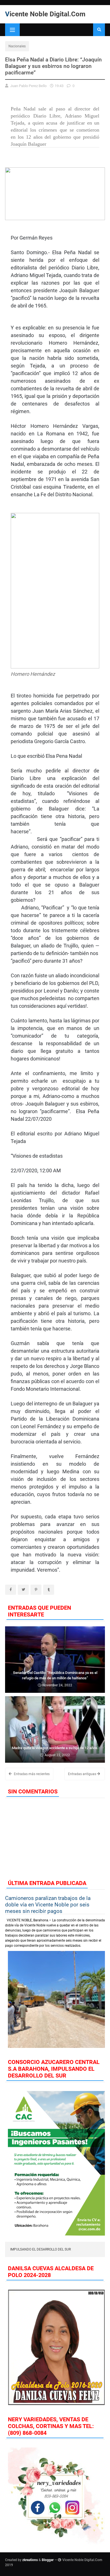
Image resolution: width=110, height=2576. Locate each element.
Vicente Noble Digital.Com (45, 14)
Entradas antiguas (82, 1774)
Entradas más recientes (31, 1774)
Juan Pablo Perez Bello (28, 86)
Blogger (48, 2560)
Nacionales (17, 46)
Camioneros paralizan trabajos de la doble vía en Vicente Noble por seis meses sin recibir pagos (48, 1905)
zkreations (30, 2560)
